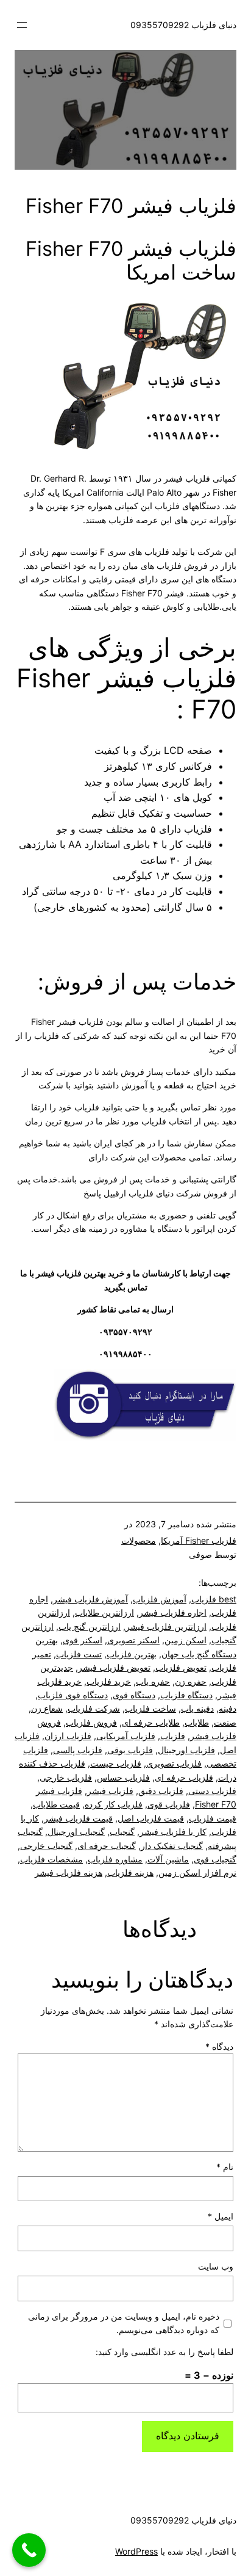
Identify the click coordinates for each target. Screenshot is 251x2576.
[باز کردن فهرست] (22, 25)
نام (225, 2167)
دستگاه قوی (134, 1695)
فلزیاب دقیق (161, 1791)
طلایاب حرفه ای (151, 1722)
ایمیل (221, 2216)
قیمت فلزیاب (213, 1818)
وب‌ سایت (216, 2266)
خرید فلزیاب (109, 1681)
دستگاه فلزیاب (186, 1695)
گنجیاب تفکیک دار (172, 1846)
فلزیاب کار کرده (114, 1804)
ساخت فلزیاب (150, 1708)
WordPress (136, 2551)
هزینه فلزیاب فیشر (69, 1872)
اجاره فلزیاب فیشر (173, 1612)
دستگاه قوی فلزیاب (73, 1695)
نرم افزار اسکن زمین (197, 1872)
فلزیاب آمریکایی (126, 1736)
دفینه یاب (197, 1708)
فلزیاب (173, 1736)
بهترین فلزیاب (132, 1654)
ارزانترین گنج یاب (90, 1626)
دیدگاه (219, 2046)
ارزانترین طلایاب (104, 1612)
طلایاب (197, 1722)
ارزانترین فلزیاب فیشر (166, 1626)
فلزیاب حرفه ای (184, 1777)
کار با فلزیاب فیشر (173, 1832)
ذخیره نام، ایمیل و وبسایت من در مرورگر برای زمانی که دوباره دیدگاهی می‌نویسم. (124, 2323)
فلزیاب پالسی (78, 1750)
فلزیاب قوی (169, 1804)
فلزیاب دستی (212, 1791)
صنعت (225, 1722)
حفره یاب (153, 1681)
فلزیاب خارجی (66, 1777)
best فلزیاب (214, 1599)
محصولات (139, 1540)
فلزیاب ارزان (68, 1736)
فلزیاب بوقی (130, 1750)
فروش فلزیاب (91, 1722)
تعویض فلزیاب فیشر (114, 1667)
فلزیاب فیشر (110, 1791)
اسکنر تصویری (133, 1640)
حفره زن (191, 1681)
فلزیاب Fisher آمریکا (199, 1540)
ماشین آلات (168, 1859)
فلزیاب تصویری (174, 1763)
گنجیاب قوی (215, 1859)
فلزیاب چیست (116, 1763)
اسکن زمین (186, 1640)
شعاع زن (47, 1708)
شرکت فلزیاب (94, 1708)
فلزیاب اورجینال (186, 1750)
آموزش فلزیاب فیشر (90, 1599)
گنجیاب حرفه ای (107, 1846)
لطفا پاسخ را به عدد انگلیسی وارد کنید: (164, 2352)
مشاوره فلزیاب (115, 1859)
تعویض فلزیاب (181, 1667)
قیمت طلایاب (56, 1804)
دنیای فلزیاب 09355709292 (183, 25)
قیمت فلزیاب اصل (151, 1818)
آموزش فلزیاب (160, 1599)
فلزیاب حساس (123, 1777)
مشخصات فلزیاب (51, 1859)
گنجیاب (122, 1832)
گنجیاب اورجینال (76, 1832)
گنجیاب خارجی (46, 1846)
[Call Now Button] (29, 2550)
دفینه (228, 1708)
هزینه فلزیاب (130, 1872)
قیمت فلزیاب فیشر (78, 1818)
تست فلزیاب (79, 1654)
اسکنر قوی (83, 1640)
